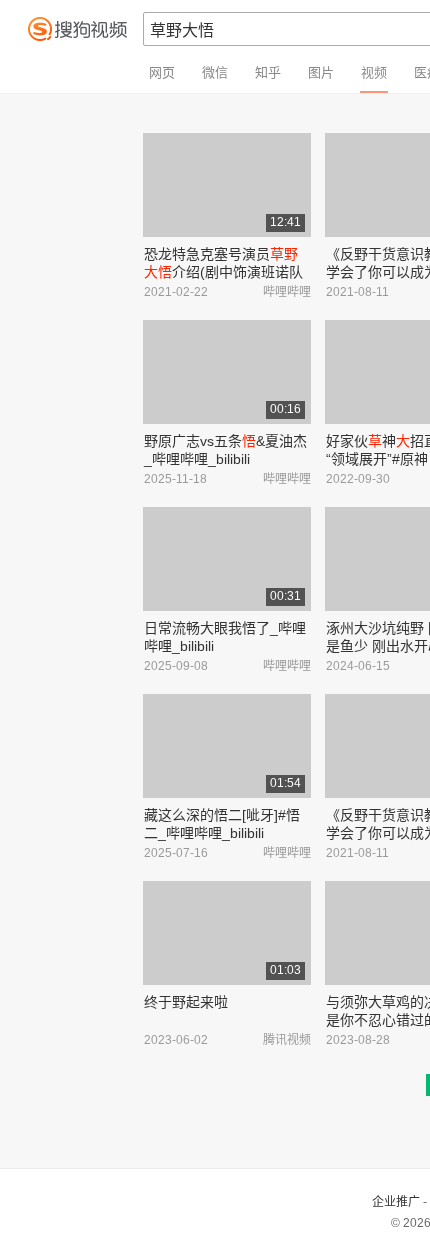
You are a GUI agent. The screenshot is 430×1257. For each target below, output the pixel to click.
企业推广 (396, 1202)
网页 (162, 72)
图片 (321, 72)
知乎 (268, 72)
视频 (374, 72)
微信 (215, 72)
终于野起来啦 (186, 1002)
